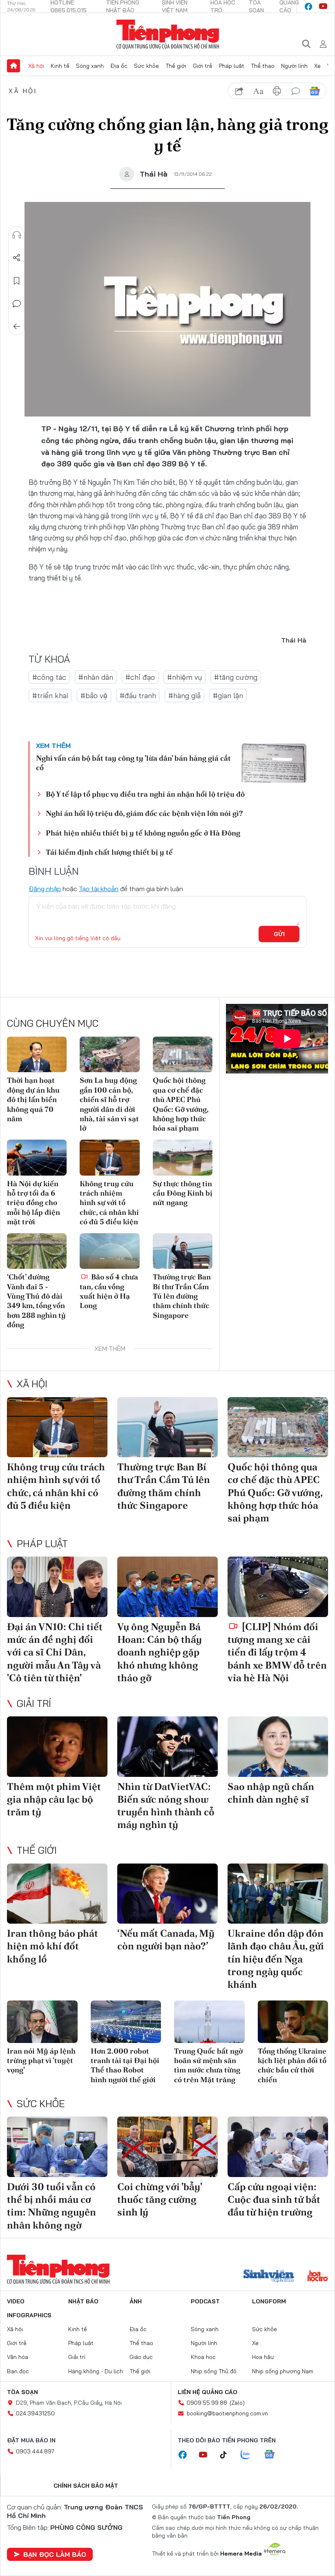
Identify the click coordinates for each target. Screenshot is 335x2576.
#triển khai (50, 696)
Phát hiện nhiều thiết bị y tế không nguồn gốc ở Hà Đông (143, 833)
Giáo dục (141, 2357)
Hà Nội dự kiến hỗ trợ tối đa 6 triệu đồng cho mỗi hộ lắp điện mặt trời (33, 1203)
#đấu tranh (138, 696)
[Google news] (273, 2455)
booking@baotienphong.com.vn (227, 2413)
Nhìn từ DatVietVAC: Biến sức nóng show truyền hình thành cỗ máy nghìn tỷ (166, 1806)
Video (16, 2301)
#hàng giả (184, 696)
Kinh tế (60, 66)
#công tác (49, 677)
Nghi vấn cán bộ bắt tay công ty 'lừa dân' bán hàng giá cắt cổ (133, 763)
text (258, 91)
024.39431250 (35, 2413)
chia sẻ (239, 91)
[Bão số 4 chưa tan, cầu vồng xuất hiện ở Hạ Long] (109, 1251)
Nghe (17, 235)
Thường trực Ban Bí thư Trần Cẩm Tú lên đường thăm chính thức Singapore (182, 1296)
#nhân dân (96, 677)
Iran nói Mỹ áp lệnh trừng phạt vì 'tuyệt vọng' (41, 2061)
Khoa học (203, 2357)
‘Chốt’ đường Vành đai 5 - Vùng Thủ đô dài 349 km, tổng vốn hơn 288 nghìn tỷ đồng (36, 1301)
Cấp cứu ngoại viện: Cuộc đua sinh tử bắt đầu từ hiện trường (274, 2199)
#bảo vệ (94, 696)
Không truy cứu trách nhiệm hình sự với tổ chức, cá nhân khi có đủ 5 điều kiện (109, 1203)
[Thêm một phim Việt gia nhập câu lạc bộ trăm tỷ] (57, 1747)
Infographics (29, 2315)
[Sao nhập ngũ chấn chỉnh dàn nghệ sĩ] (278, 1747)
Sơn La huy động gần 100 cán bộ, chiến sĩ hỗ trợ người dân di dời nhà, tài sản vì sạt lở (109, 1104)
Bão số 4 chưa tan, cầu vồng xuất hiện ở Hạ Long (109, 1291)
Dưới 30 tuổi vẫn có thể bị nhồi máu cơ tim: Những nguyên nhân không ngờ (51, 2206)
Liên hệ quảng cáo (208, 2392)
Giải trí (34, 1703)
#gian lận (228, 696)
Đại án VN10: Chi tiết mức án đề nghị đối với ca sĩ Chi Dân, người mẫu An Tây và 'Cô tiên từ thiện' (55, 1652)
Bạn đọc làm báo (55, 2554)
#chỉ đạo (140, 677)
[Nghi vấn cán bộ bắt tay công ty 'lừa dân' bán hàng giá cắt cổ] (274, 763)
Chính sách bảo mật (86, 2486)
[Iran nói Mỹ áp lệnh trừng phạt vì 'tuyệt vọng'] (42, 2022)
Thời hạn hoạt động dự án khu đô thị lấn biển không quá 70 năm (33, 1099)
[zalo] (250, 2455)
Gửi (279, 934)
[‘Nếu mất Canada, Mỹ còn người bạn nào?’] (167, 1894)
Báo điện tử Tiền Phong (168, 34)
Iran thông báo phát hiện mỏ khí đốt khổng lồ (52, 1946)
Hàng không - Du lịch (96, 2371)
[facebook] (308, 7)
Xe (317, 66)
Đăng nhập (45, 889)
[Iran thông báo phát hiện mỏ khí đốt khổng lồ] (57, 1894)
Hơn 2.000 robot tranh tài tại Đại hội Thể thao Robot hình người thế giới (125, 2065)
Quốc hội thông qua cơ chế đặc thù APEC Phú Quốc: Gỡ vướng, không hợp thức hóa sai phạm (181, 1104)
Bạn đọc (18, 2371)
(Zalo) (237, 2403)
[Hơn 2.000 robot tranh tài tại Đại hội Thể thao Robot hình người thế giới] (126, 2022)
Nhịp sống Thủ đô (214, 2371)
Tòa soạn (22, 2392)
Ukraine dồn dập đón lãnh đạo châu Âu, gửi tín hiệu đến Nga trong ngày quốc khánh (276, 1959)
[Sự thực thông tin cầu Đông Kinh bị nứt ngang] (183, 1158)
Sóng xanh (90, 66)
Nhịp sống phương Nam (283, 2371)
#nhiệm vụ (184, 677)
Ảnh (136, 2301)
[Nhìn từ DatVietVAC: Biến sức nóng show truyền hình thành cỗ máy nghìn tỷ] (167, 1747)
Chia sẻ (17, 258)
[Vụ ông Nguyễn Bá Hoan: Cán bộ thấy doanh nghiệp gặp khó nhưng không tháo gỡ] (167, 1587)
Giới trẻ (203, 66)
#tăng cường (236, 677)
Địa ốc (119, 66)
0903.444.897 (35, 2451)
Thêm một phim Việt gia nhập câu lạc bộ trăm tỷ (54, 1799)
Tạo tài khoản (99, 889)
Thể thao (263, 66)
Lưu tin (17, 281)
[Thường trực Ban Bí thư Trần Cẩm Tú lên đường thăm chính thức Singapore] (183, 1251)
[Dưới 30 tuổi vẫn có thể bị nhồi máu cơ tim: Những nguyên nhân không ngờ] (57, 2147)
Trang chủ (13, 66)
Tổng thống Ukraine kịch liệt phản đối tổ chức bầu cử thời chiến (292, 2065)
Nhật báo (83, 2301)
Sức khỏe (146, 66)
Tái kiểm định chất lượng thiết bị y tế (109, 852)
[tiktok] (228, 2455)
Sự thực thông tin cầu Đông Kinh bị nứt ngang (183, 1193)
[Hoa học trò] (318, 2277)
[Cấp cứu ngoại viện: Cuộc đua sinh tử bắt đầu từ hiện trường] (278, 2147)
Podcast (205, 2301)
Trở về (17, 327)
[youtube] (323, 7)
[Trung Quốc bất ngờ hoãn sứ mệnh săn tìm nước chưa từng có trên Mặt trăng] (209, 2022)
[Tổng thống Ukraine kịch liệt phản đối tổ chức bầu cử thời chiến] (293, 2022)
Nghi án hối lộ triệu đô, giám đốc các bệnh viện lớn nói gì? (144, 813)
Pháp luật (232, 66)
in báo (277, 91)
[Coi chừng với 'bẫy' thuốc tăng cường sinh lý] (167, 2147)
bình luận (296, 91)
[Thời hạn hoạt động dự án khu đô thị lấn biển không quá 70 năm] (37, 1055)
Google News (315, 91)
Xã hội (36, 66)
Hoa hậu (263, 2357)
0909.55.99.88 (207, 2403)
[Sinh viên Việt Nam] (269, 2277)
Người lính (294, 66)
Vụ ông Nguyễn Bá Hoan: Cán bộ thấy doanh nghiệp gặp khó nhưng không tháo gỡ (160, 1652)
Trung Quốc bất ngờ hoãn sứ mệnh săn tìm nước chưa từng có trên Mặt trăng (208, 2065)
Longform (269, 2301)
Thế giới (176, 66)
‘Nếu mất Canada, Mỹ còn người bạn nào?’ (166, 1940)
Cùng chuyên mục (53, 1023)
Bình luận (17, 304)
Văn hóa (18, 2357)
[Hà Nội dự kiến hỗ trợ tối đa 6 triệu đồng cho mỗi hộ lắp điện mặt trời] (37, 1158)
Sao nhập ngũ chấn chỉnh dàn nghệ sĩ (271, 1793)
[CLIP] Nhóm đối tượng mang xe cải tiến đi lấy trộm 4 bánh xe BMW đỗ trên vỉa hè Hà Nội (277, 1652)
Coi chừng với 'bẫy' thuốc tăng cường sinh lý (160, 2199)
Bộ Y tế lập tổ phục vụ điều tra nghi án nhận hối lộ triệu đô (145, 794)
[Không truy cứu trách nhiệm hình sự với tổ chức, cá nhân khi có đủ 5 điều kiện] (109, 1158)
